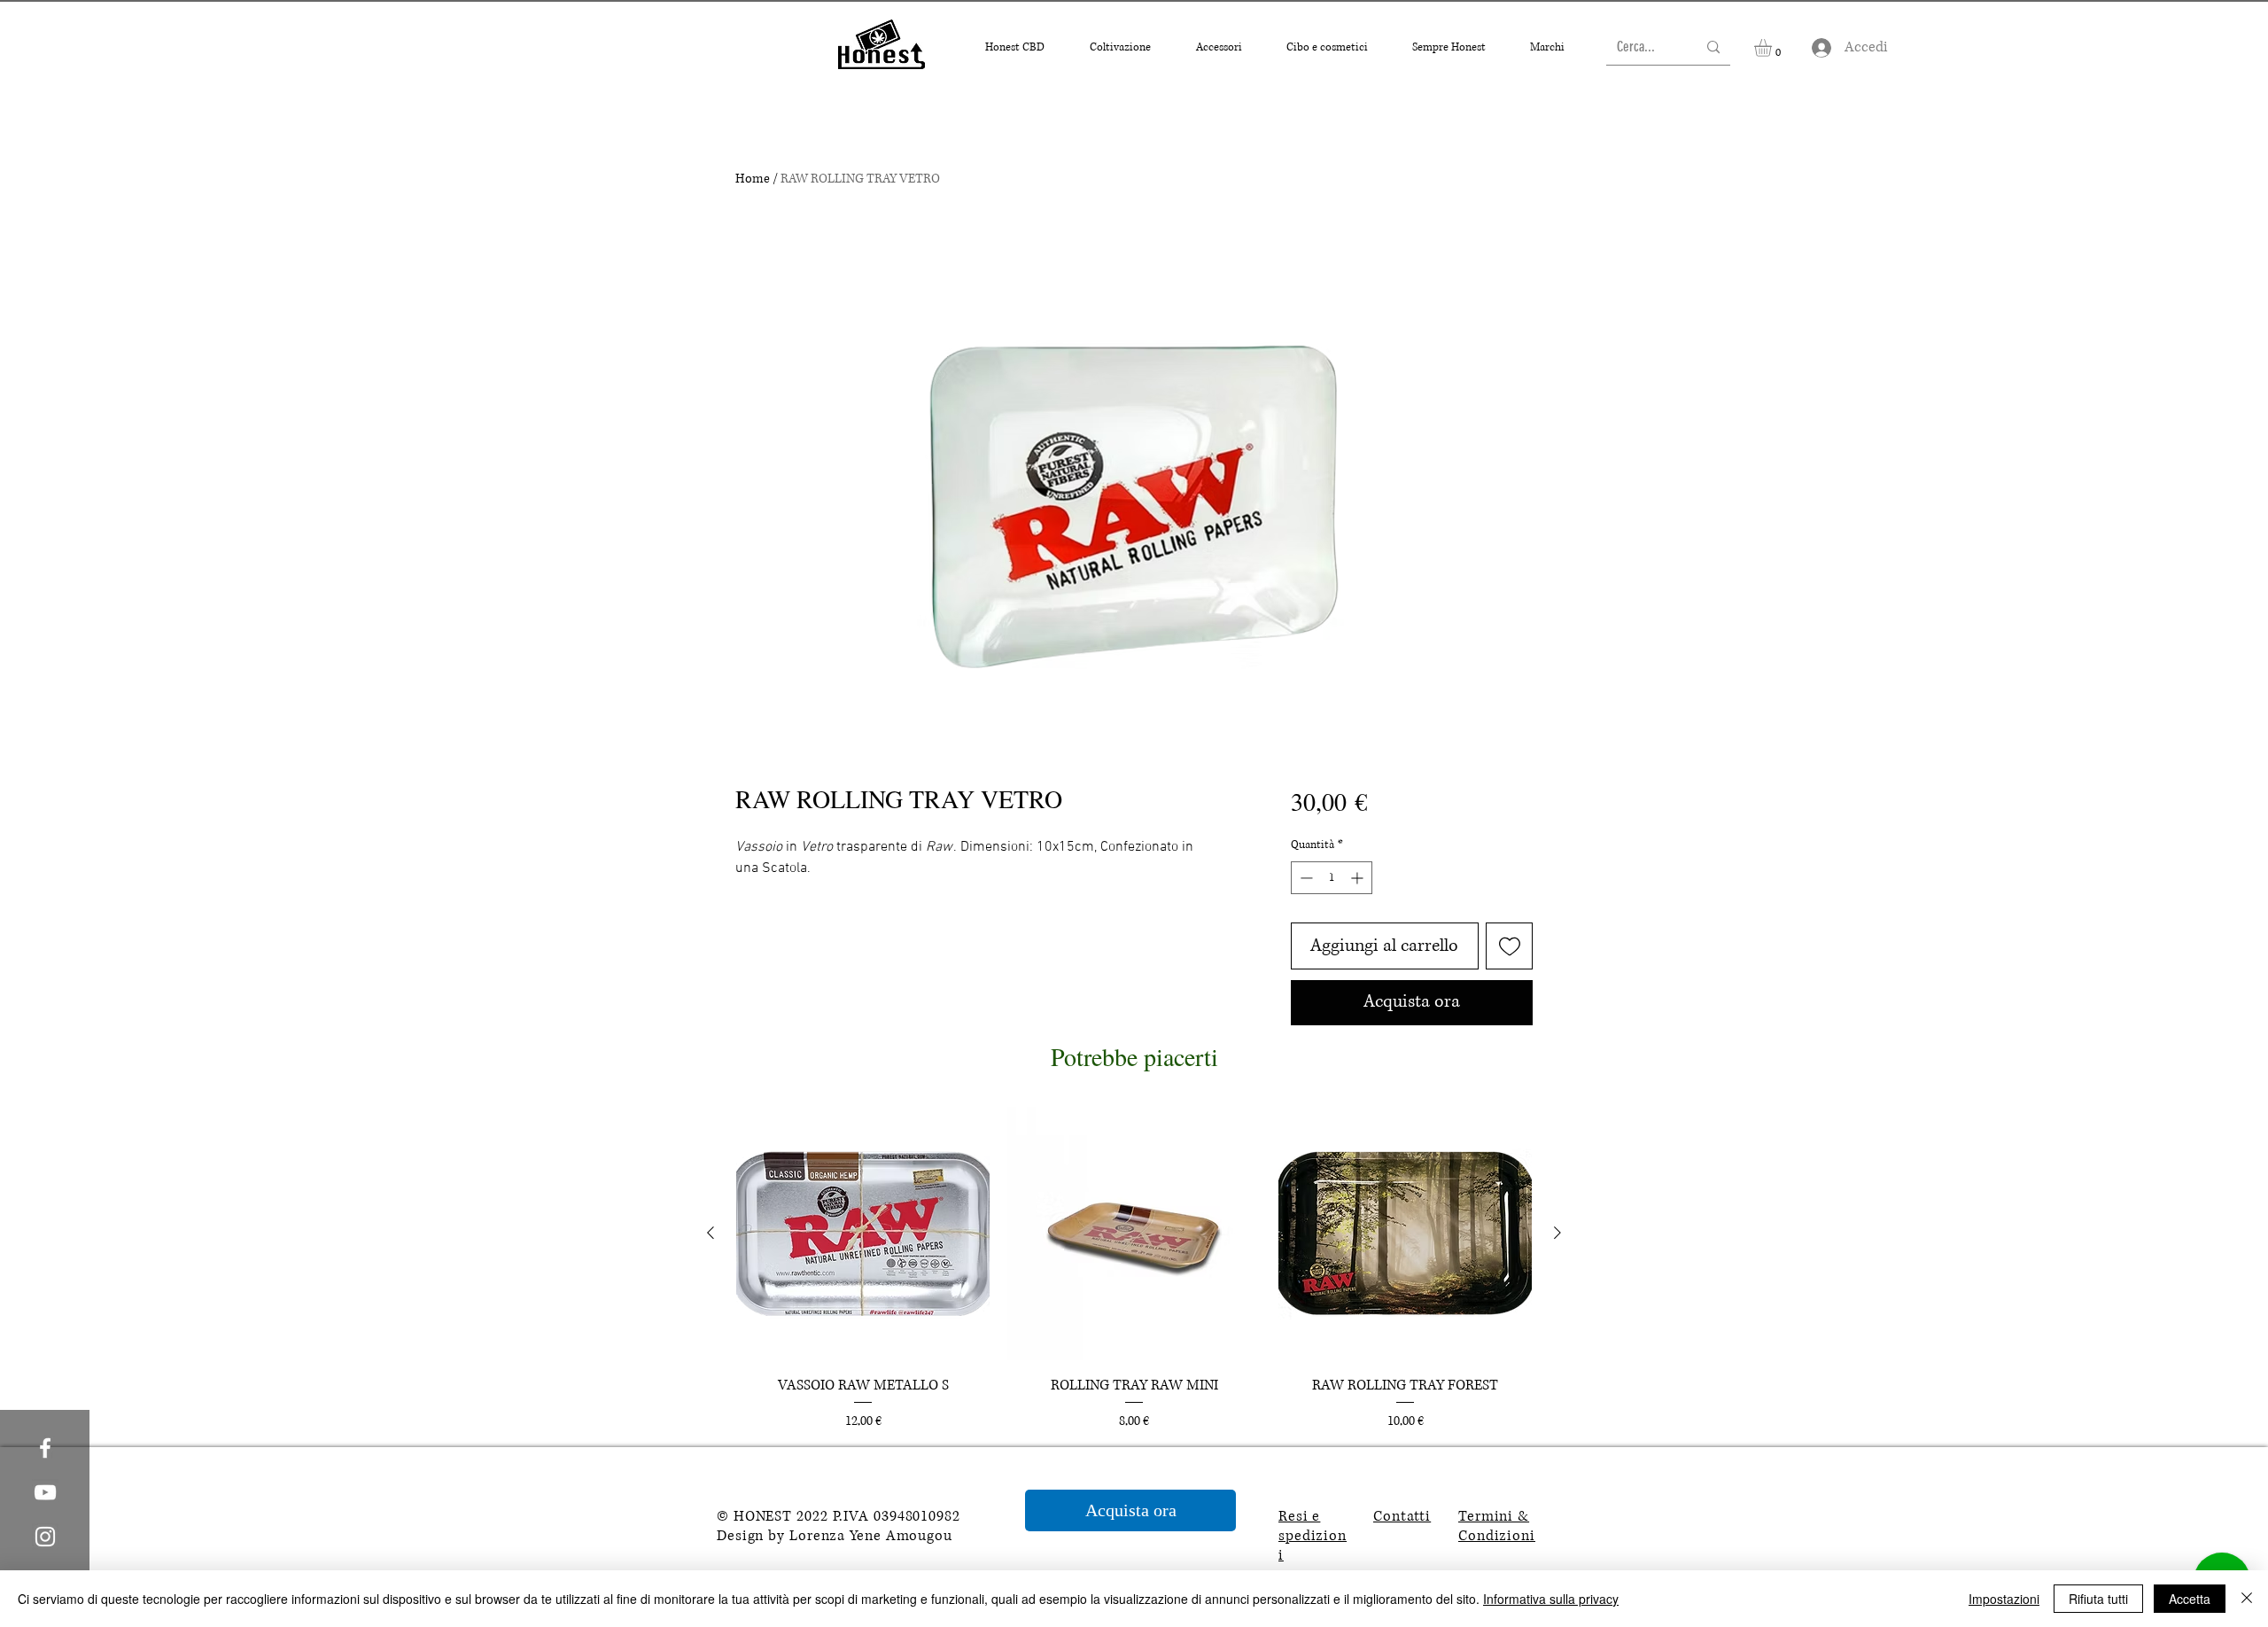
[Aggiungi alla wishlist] (1509, 946)
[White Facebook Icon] (45, 1448)
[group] (1134, 1269)
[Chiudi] (2247, 1599)
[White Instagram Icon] (45, 1537)
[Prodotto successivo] (1557, 1233)
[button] (1014, 47)
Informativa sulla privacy (1551, 1599)
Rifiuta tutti (2098, 1599)
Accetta (2190, 1599)
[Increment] (1359, 878)
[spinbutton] (1332, 878)
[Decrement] (1305, 878)
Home (753, 179)
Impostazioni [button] (2004, 1599)
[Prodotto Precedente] (711, 1233)
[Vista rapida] (863, 1234)
